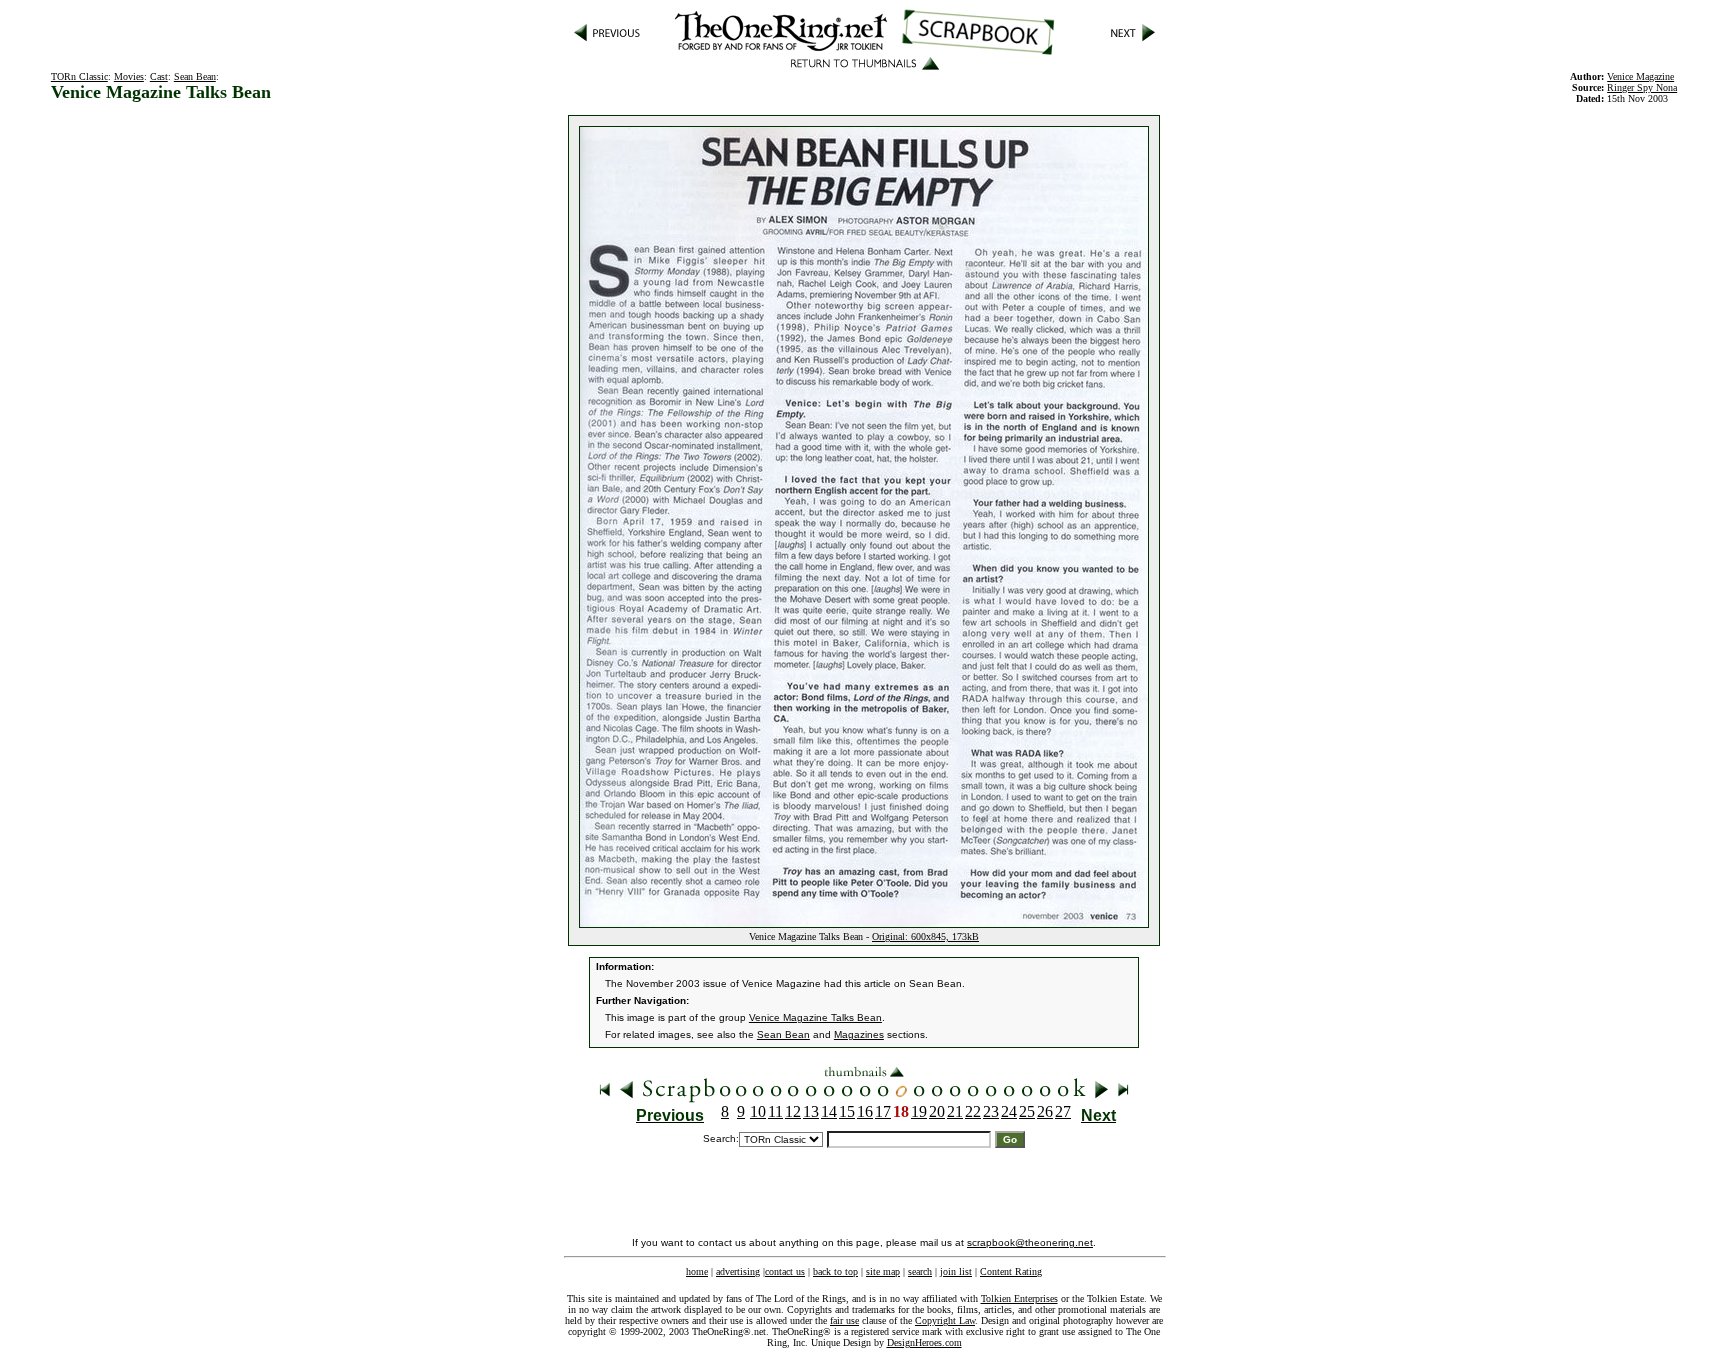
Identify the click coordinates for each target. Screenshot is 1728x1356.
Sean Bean (195, 76)
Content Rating (1011, 1271)
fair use (844, 1320)
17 (883, 1111)
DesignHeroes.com (924, 1342)
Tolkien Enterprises (1019, 1298)
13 (811, 1111)
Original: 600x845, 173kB (925, 936)
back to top (835, 1271)
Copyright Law (945, 1320)
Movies (129, 76)
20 (937, 1111)
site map (883, 1271)
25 (1027, 1111)
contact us (785, 1271)
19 (919, 1111)
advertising (738, 1271)
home (697, 1271)
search (920, 1271)
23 (991, 1111)
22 (973, 1111)
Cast (159, 76)
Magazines (859, 1034)
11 (775, 1111)
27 (1063, 1111)
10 (758, 1111)
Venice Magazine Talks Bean (815, 1017)
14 (829, 1111)
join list (956, 1271)
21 (955, 1111)
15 (847, 1111)
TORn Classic (79, 76)
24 (1009, 1111)
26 (1045, 1111)
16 (865, 1111)
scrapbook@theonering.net (1030, 1242)
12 (793, 1111)
